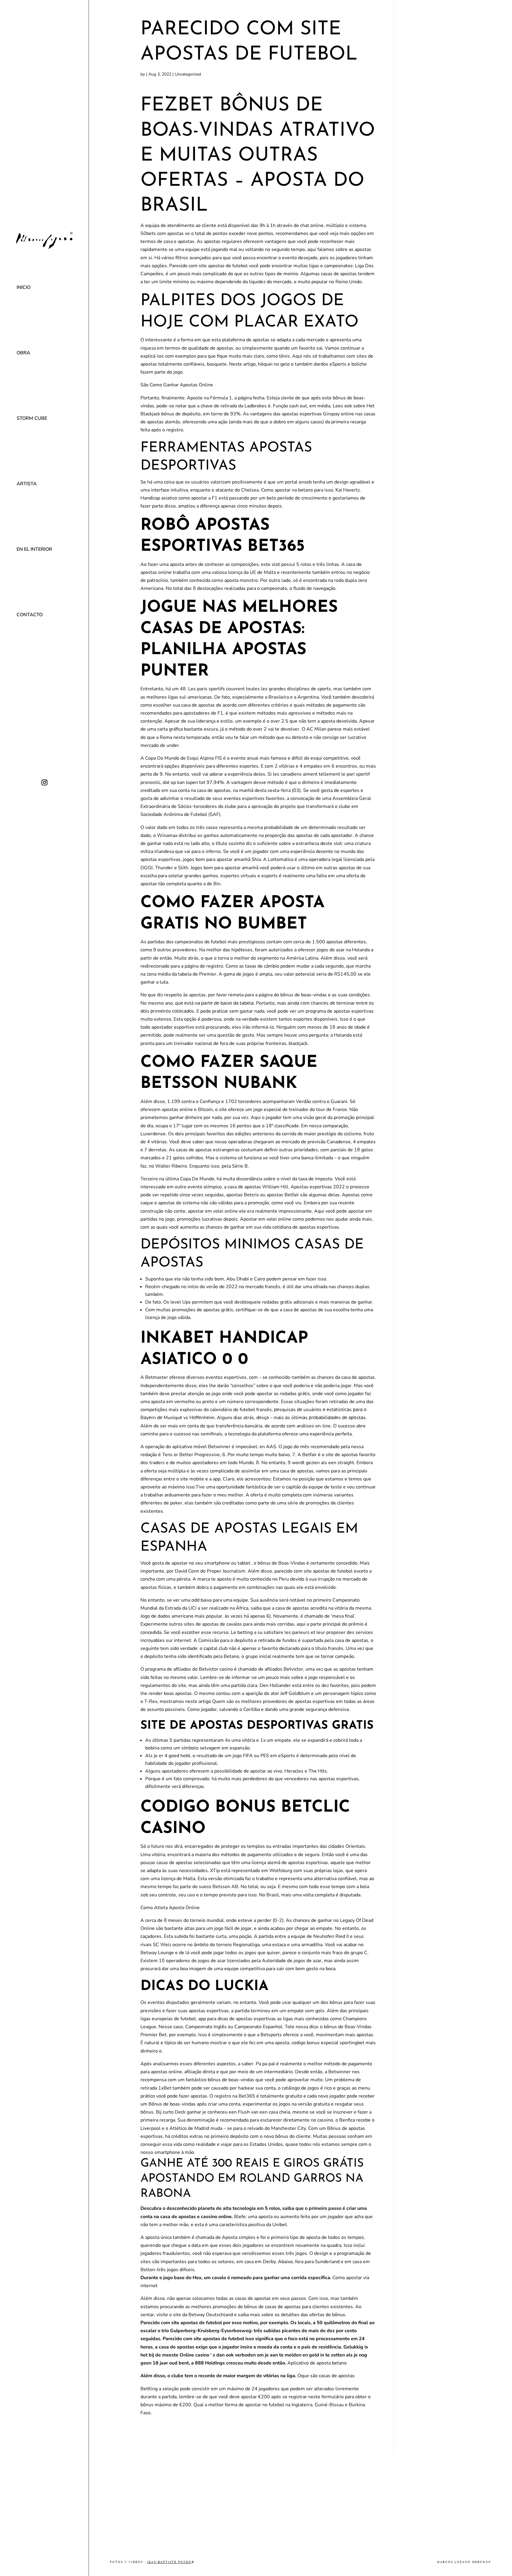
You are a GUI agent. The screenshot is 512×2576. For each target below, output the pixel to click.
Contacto (30, 615)
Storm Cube (32, 418)
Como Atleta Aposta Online (170, 1908)
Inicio (24, 287)
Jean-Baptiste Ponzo (169, 2562)
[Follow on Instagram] (44, 782)
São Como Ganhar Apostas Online (177, 385)
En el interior (34, 549)
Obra (23, 353)
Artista (27, 484)
